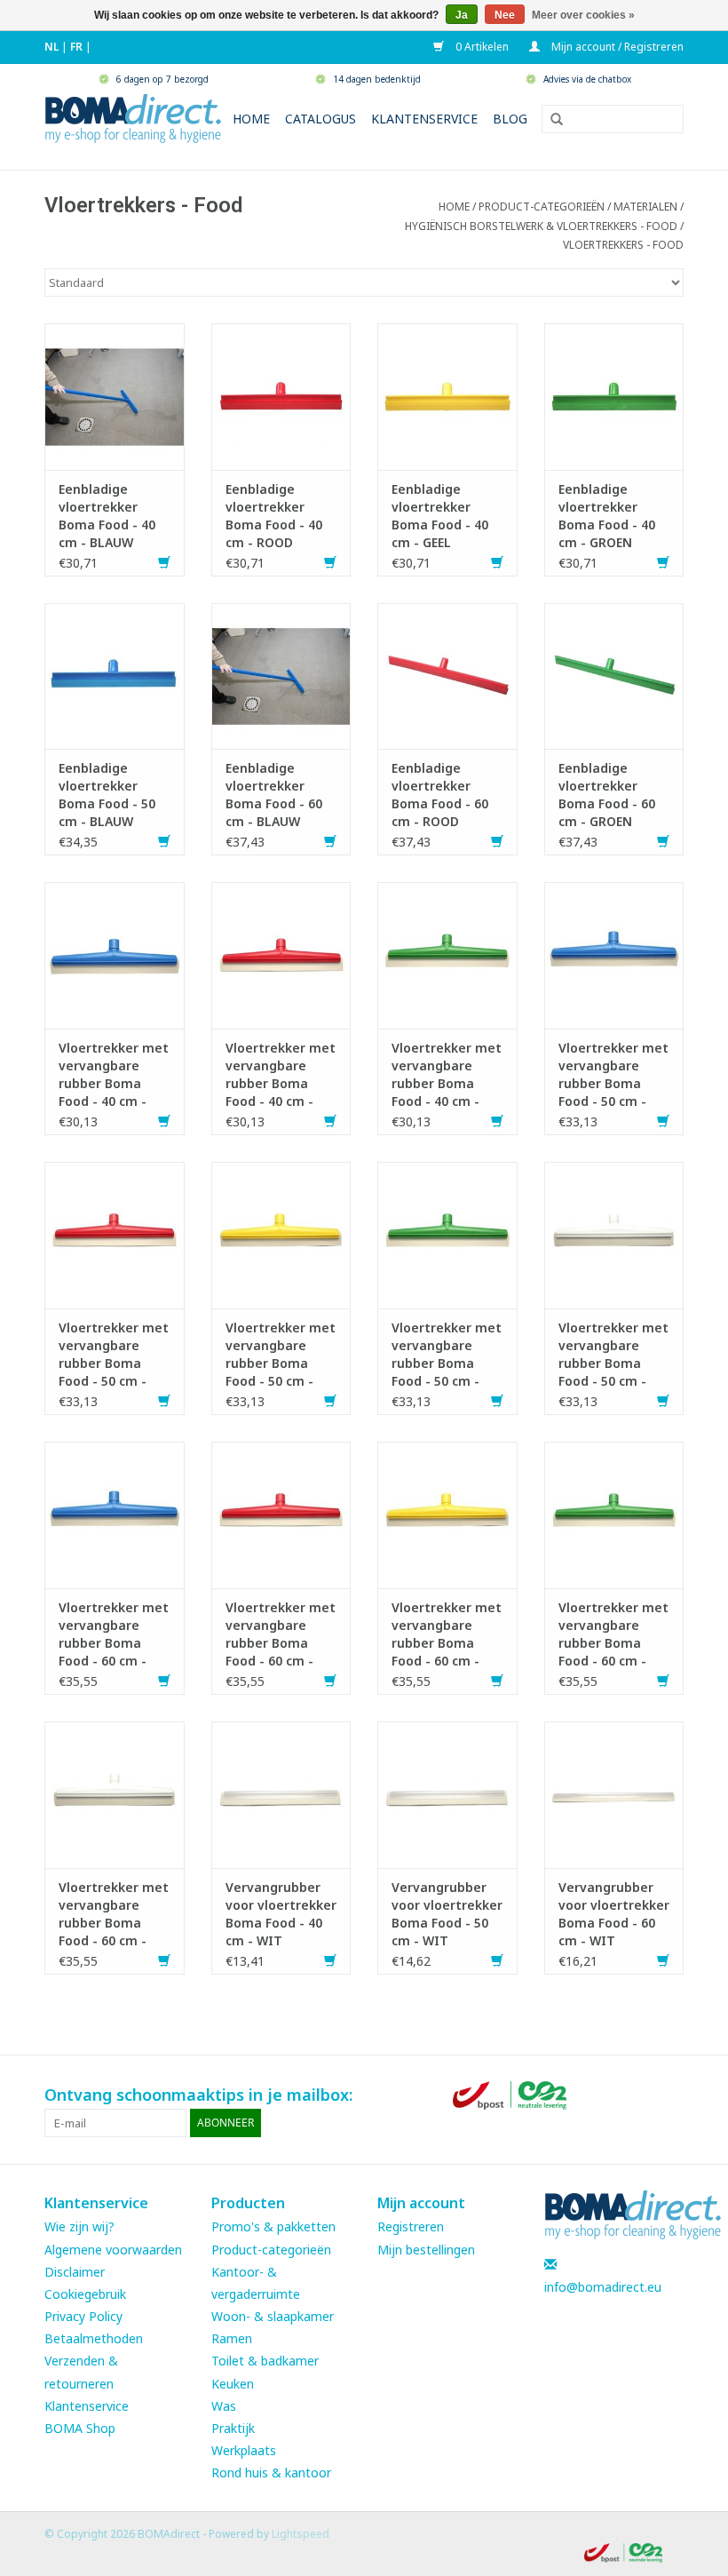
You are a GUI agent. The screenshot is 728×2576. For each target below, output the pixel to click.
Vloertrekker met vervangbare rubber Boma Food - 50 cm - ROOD (114, 1355)
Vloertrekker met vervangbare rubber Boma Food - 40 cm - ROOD (281, 1075)
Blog (510, 119)
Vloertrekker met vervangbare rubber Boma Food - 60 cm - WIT (114, 1914)
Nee (505, 15)
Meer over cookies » (583, 15)
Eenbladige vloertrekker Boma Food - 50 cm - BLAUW (107, 795)
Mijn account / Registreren (616, 47)
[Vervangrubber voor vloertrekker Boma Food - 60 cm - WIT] (614, 1793)
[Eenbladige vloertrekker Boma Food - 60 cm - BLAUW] (281, 675)
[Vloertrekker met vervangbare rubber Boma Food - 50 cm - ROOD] (115, 1233)
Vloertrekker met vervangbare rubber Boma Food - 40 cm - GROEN (447, 1075)
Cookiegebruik (85, 2294)
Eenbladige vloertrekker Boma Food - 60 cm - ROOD (440, 795)
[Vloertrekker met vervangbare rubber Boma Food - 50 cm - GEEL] (281, 1233)
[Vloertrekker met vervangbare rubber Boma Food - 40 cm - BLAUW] (115, 954)
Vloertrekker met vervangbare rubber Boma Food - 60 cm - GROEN (613, 1634)
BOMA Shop (80, 2428)
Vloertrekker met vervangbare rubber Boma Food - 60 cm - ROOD (281, 1634)
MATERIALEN (645, 207)
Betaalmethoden (94, 2338)
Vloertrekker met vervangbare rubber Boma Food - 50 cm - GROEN (447, 1355)
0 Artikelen (481, 47)
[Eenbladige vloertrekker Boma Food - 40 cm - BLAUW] (115, 395)
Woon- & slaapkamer (273, 2316)
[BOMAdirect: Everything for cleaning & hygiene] (133, 117)
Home (251, 119)
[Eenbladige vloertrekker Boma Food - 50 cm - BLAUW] (115, 675)
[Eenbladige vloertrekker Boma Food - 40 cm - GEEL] (447, 395)
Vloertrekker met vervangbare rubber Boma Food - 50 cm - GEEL (281, 1355)
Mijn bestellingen (426, 2250)
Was (224, 2406)
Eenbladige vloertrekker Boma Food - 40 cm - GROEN (607, 516)
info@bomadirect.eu (603, 2287)
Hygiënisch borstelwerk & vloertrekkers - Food (541, 226)
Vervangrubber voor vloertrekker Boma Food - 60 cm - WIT (614, 1914)
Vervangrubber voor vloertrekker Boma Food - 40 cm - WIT (281, 1914)
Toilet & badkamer (265, 2361)
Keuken (233, 2384)
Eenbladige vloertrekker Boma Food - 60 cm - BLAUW (274, 795)
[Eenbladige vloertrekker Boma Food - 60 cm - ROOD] (447, 675)
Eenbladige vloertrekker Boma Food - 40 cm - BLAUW (107, 516)
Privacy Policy (83, 2316)
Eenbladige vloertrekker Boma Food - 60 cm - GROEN (607, 795)
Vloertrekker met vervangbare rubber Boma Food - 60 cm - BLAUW (114, 1634)
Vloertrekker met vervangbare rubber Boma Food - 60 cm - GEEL (447, 1634)
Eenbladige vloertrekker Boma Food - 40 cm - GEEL (440, 516)
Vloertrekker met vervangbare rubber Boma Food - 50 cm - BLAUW (613, 1075)
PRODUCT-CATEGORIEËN (542, 207)
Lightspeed (301, 2534)
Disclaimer (75, 2272)
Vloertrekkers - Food (623, 245)
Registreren (411, 2226)
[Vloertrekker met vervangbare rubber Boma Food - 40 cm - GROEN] (447, 954)
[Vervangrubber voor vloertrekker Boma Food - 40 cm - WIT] (281, 1793)
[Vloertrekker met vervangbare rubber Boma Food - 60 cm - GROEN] (614, 1513)
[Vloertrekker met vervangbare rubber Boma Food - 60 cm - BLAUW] (115, 1513)
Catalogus (320, 119)
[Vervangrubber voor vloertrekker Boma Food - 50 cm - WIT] (447, 1793)
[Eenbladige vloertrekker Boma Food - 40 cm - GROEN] (614, 395)
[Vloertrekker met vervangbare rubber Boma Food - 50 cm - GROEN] (447, 1233)
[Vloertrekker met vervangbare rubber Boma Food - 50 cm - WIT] (614, 1233)
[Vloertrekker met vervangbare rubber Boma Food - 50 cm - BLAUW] (614, 954)
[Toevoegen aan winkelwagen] (164, 563)
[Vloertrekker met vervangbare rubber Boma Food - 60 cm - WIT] (115, 1793)
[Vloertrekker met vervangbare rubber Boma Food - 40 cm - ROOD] (281, 954)
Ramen (232, 2338)
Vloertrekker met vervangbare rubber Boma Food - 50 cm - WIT (613, 1355)
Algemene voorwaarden (113, 2250)
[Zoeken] (550, 120)
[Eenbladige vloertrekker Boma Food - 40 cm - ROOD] (281, 395)
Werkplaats (244, 2450)
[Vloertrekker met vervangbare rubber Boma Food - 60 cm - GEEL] (447, 1513)
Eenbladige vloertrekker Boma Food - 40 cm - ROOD (274, 516)
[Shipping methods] (511, 2093)
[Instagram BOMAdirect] (669, 2095)
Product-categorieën (271, 2250)
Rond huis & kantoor (271, 2473)
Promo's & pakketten (273, 2226)
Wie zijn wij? (79, 2226)
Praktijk (233, 2428)
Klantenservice (424, 119)
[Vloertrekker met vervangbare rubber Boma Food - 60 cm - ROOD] (281, 1513)
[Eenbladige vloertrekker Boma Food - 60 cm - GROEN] (614, 675)
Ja (462, 15)
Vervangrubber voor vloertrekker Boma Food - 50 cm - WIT (447, 1914)
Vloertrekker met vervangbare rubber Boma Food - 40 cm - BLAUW (114, 1075)
